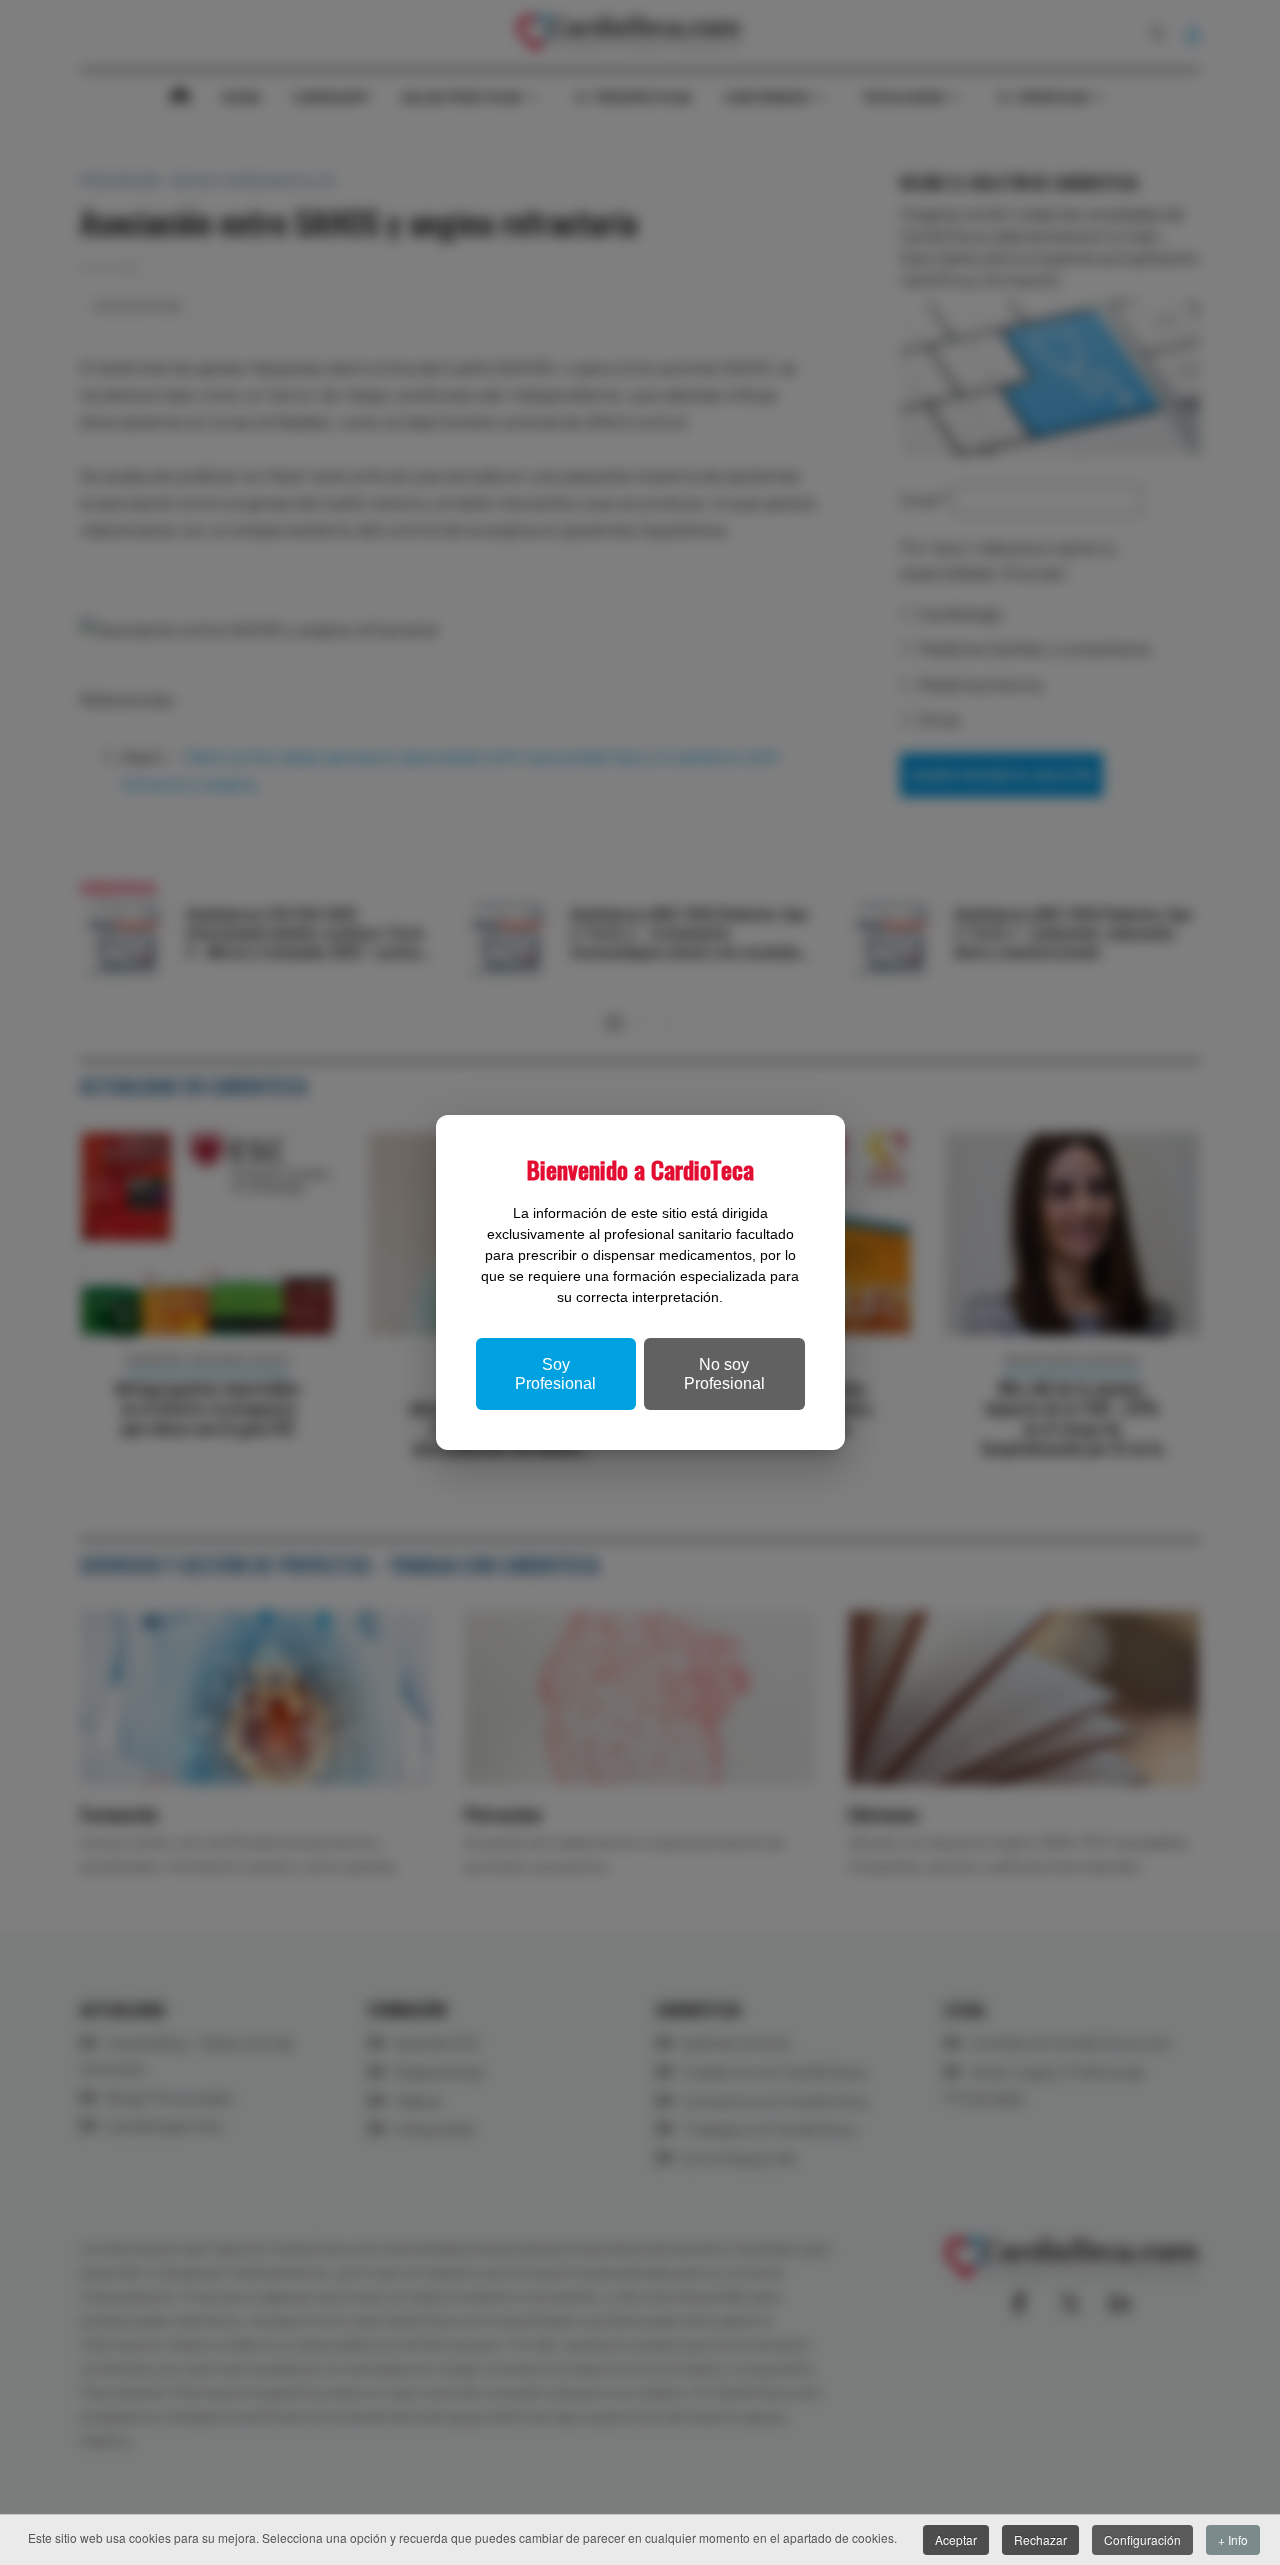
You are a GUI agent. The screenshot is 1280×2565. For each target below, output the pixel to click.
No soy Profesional (724, 1374)
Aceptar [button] (956, 2539)
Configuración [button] (1142, 2539)
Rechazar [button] (1040, 2539)
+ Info (1233, 2539)
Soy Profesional (555, 1374)
